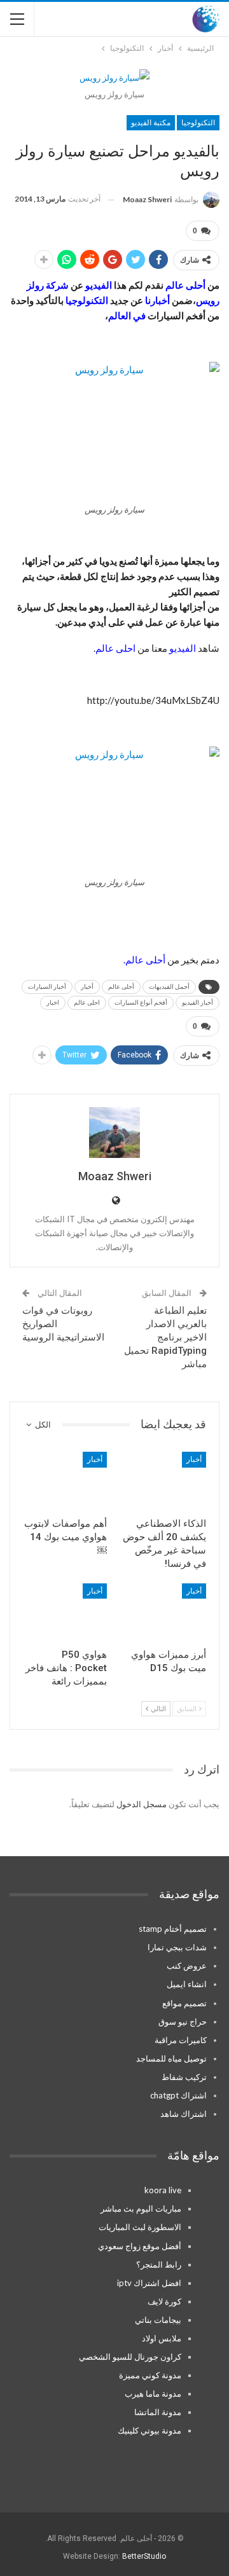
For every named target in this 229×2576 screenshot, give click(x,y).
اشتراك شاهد (184, 2114)
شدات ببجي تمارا (177, 1947)
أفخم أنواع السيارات (141, 1002)
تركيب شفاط (184, 2077)
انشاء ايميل (187, 1984)
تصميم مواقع (184, 2003)
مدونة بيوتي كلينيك (149, 2430)
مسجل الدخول (142, 1804)
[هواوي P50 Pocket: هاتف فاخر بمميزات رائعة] (65, 1613)
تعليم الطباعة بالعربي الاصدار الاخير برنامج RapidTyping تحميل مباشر (165, 1337)
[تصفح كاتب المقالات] (114, 1133)
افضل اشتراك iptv (149, 2283)
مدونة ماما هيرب (153, 2393)
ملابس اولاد (162, 2338)
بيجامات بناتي (158, 2320)
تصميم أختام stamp (173, 1929)
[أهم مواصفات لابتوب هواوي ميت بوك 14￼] (65, 1481)
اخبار (53, 1002)
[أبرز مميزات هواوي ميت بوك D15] (164, 1613)
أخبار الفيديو (198, 1002)
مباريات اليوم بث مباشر (141, 2208)
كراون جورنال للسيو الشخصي (130, 2357)
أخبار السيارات (47, 987)
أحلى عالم (121, 987)
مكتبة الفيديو (151, 123)
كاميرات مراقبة (181, 2040)
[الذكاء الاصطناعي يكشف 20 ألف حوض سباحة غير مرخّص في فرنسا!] (164, 1481)
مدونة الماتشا (158, 2412)
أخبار (87, 987)
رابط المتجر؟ (159, 2264)
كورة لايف (164, 2301)
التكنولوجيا (198, 123)
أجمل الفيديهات (169, 987)
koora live (163, 2190)
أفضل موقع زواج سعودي (140, 2246)
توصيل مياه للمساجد (171, 2058)
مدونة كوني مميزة (150, 2375)
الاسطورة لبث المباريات (140, 2227)
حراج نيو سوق (183, 2022)
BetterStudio (144, 2556)
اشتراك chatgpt (178, 2095)
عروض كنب (187, 1966)
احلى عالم (87, 1002)
